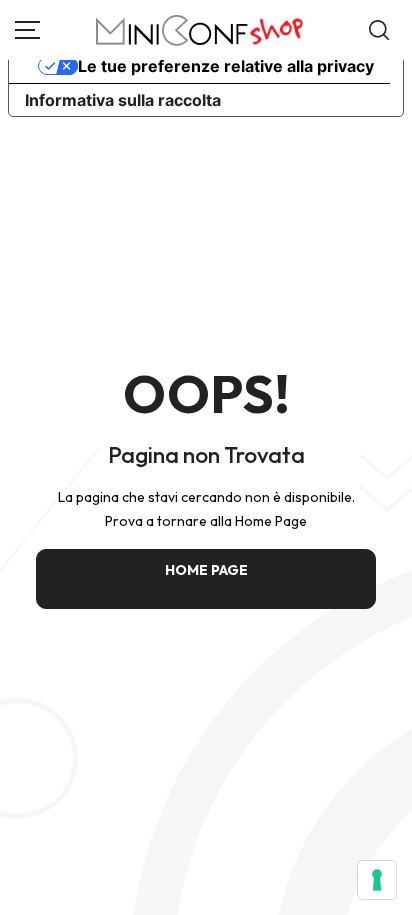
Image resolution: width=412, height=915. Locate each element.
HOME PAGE (206, 570)
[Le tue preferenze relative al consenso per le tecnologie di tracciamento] (377, 880)
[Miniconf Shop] (200, 30)
